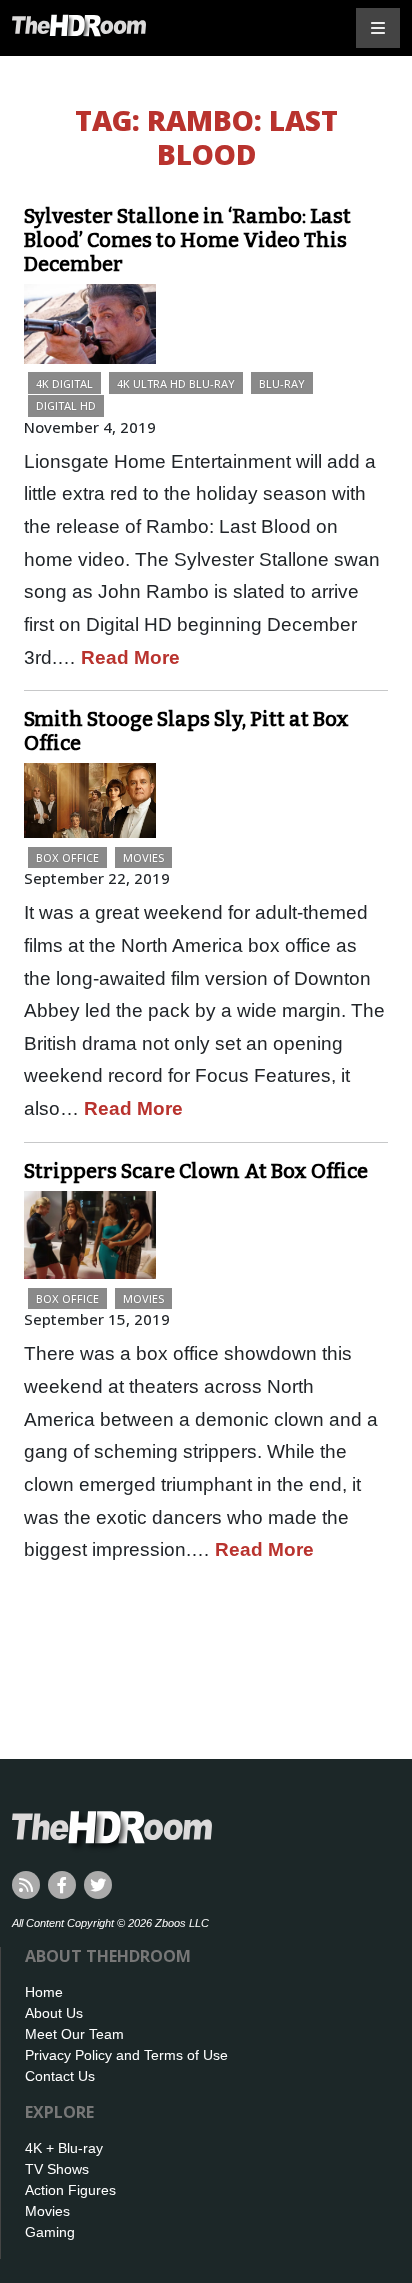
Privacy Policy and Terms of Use (126, 2055)
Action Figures (70, 2190)
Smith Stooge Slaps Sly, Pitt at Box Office (186, 731)
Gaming (50, 2232)
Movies (143, 857)
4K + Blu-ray (64, 2148)
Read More (130, 657)
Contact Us (60, 2076)
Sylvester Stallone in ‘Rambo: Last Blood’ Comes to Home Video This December (187, 240)
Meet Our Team (74, 2034)
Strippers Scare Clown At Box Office (196, 1171)
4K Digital (64, 383)
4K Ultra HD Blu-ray (176, 383)
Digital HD (66, 405)
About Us (54, 2013)
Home (44, 1992)
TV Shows (57, 2169)
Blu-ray (282, 383)
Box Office (67, 857)
